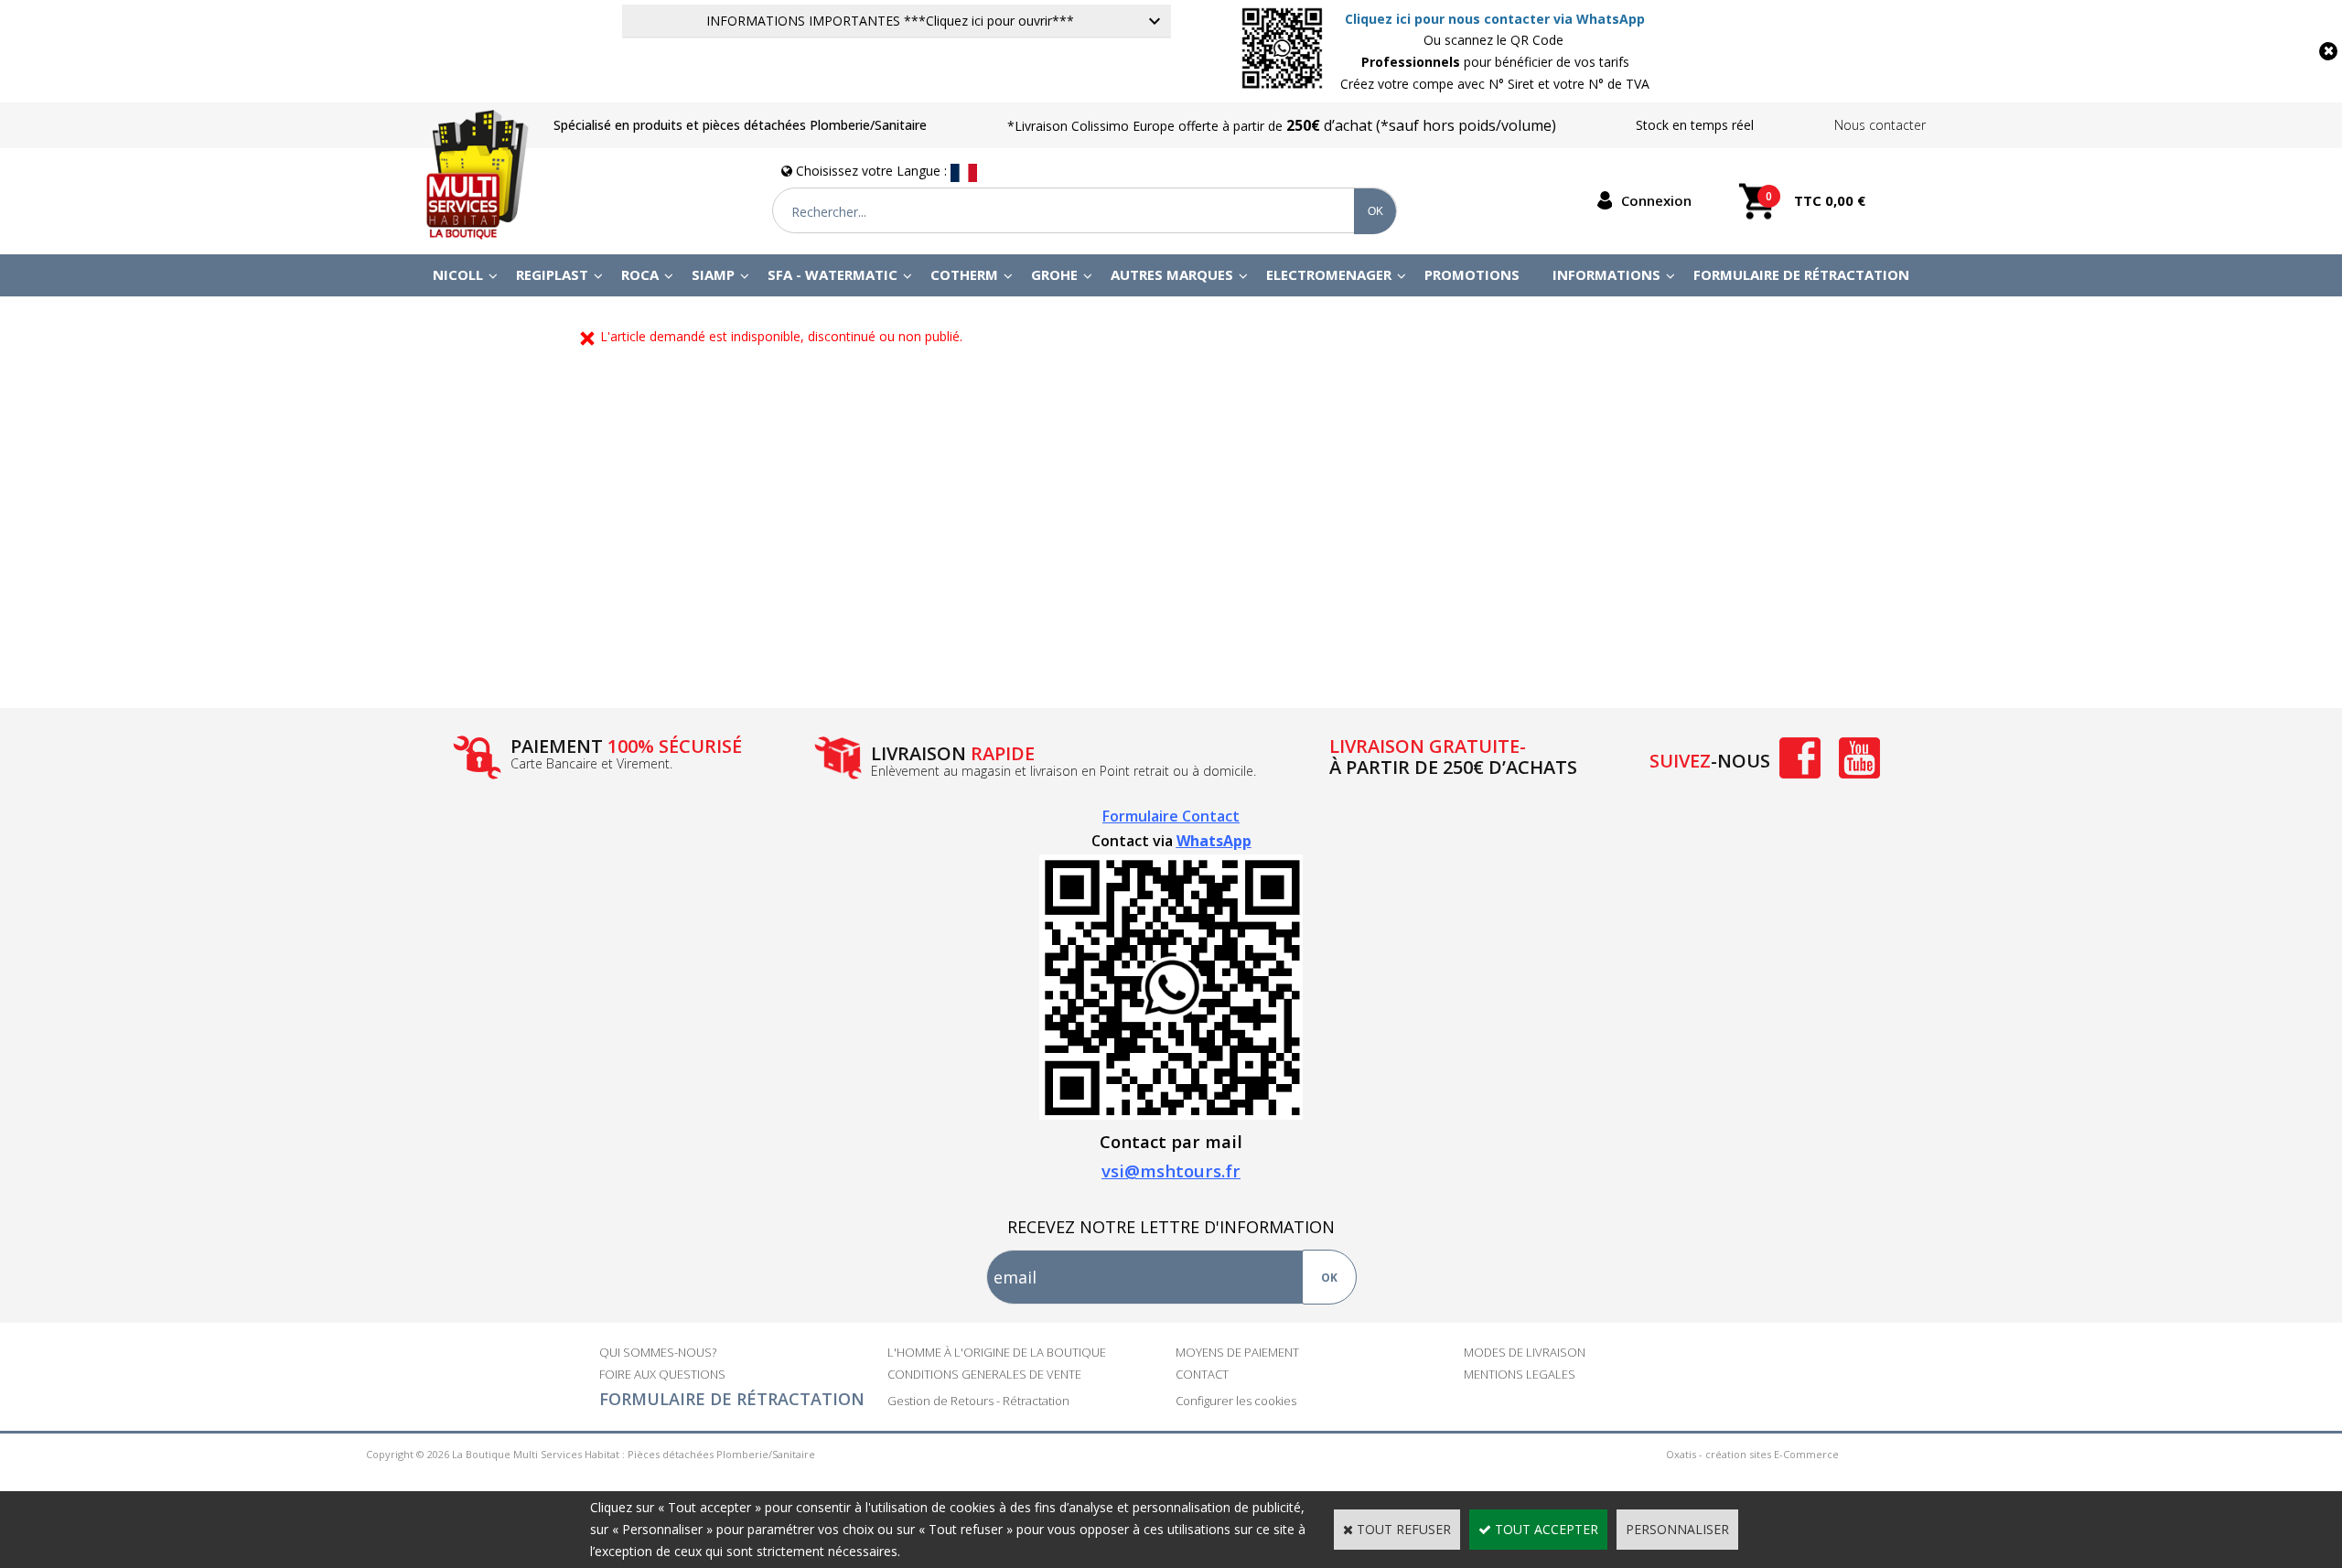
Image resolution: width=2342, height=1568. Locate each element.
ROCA (640, 274)
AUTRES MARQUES (1172, 274)
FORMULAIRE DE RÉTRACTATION (732, 1399)
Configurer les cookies (1236, 1401)
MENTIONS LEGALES (1520, 1374)
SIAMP (713, 274)
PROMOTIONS (1472, 274)
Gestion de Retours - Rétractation (978, 1401)
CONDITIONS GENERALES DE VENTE (984, 1374)
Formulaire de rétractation (1801, 274)
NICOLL (458, 274)
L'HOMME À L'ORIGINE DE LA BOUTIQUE (997, 1352)
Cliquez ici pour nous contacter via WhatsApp (1495, 19)
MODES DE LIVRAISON (1525, 1352)
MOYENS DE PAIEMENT (1237, 1352)
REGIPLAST (552, 274)
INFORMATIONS (1606, 274)
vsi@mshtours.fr (1171, 1171)
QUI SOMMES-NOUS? (658, 1352)
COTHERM (964, 274)
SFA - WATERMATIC (833, 274)
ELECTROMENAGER (1329, 274)
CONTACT (1202, 1374)
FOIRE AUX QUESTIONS (662, 1374)
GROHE (1054, 274)
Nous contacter (1880, 125)
